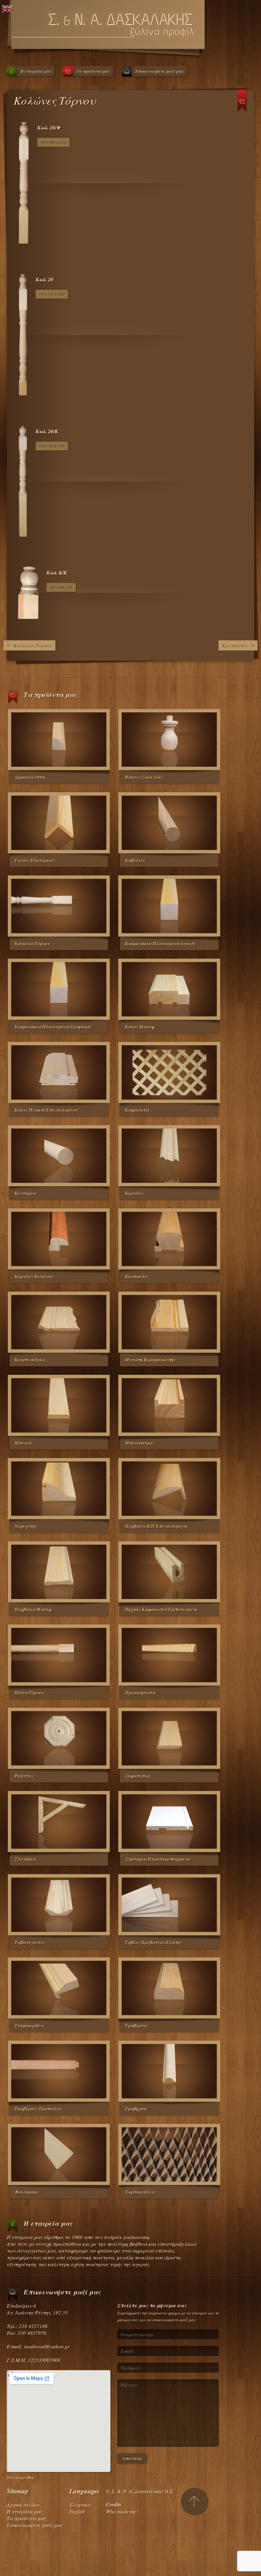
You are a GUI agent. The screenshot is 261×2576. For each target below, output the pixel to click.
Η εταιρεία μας (36, 71)
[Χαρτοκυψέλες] (169, 2154)
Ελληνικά (80, 2505)
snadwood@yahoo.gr (47, 2346)
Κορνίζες (134, 1193)
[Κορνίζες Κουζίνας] (59, 1239)
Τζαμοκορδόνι (29, 2025)
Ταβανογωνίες (30, 1942)
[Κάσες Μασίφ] (169, 989)
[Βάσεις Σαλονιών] (169, 740)
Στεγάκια (25, 1859)
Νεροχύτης (26, 1526)
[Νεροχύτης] (59, 1489)
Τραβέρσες (137, 2025)
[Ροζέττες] (59, 1738)
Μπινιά (23, 1443)
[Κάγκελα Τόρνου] (59, 906)
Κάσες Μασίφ (140, 1027)
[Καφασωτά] (169, 1072)
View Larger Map (20, 2477)
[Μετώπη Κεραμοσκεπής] (169, 1322)
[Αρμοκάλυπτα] (59, 740)
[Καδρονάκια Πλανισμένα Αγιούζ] (169, 906)
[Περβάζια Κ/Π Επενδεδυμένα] (169, 1489)
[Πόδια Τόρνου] (59, 1655)
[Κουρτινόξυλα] (59, 1322)
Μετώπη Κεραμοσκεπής (150, 1360)
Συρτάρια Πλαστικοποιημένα (158, 1859)
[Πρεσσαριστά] (169, 1655)
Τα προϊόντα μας (93, 71)
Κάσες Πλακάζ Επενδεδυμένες (47, 1110)
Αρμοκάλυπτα (30, 777)
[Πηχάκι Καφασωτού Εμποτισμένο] (169, 1572)
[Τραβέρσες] (169, 1988)
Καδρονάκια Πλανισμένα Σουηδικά (53, 1027)
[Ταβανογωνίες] (59, 1905)
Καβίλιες (135, 860)
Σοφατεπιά (137, 1776)
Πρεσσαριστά (140, 1692)
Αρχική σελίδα (23, 2505)
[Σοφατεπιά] (169, 1738)
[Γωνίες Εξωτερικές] (59, 823)
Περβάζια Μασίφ (33, 1609)
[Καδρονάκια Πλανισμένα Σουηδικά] (59, 989)
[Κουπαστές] (169, 1239)
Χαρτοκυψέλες (141, 2192)
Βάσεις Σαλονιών (144, 777)
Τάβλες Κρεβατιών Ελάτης (154, 1942)
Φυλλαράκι (27, 2192)
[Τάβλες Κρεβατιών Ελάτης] (169, 1905)
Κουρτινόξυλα (30, 1360)
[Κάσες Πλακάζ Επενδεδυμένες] (59, 1072)
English (77, 2511)
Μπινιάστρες (140, 1443)
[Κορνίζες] (169, 1156)
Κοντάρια (25, 1193)
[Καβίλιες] (169, 823)
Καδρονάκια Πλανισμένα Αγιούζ (160, 943)
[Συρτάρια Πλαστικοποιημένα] (169, 1822)
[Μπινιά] (59, 1405)
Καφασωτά (137, 1110)
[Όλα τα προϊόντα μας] (242, 103)
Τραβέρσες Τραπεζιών (38, 2109)
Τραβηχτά (136, 2109)
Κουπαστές (235, 645)
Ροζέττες (24, 1776)
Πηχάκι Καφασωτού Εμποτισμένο (161, 1609)
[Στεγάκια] (59, 1822)
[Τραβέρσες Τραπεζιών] (59, 2071)
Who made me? (123, 2511)
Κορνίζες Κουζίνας (34, 1276)
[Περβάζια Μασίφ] (59, 1572)
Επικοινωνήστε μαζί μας (159, 71)
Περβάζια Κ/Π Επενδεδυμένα (156, 1526)
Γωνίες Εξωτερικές (35, 860)
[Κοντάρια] (59, 1156)
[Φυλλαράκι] (59, 2154)
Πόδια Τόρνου (29, 1692)
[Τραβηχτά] (169, 2071)
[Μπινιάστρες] (169, 1405)
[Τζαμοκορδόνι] (59, 1988)
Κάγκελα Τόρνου (33, 645)
